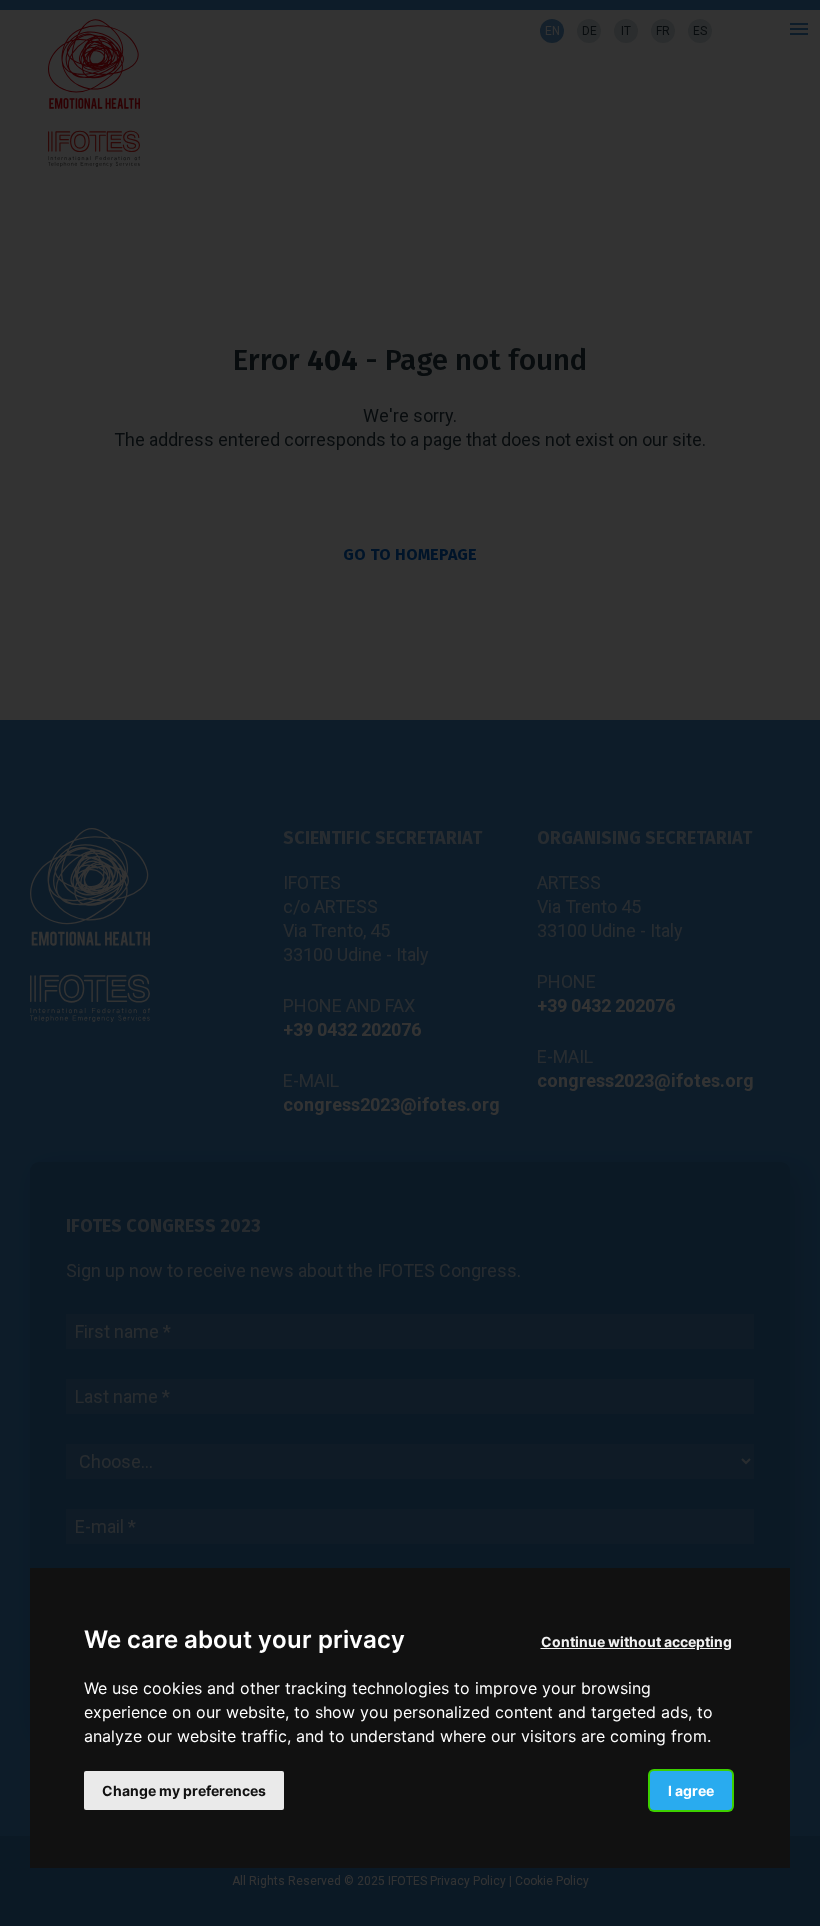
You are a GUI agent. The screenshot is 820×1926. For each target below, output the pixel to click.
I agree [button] (691, 1790)
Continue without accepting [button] (636, 1641)
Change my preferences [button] (184, 1790)
